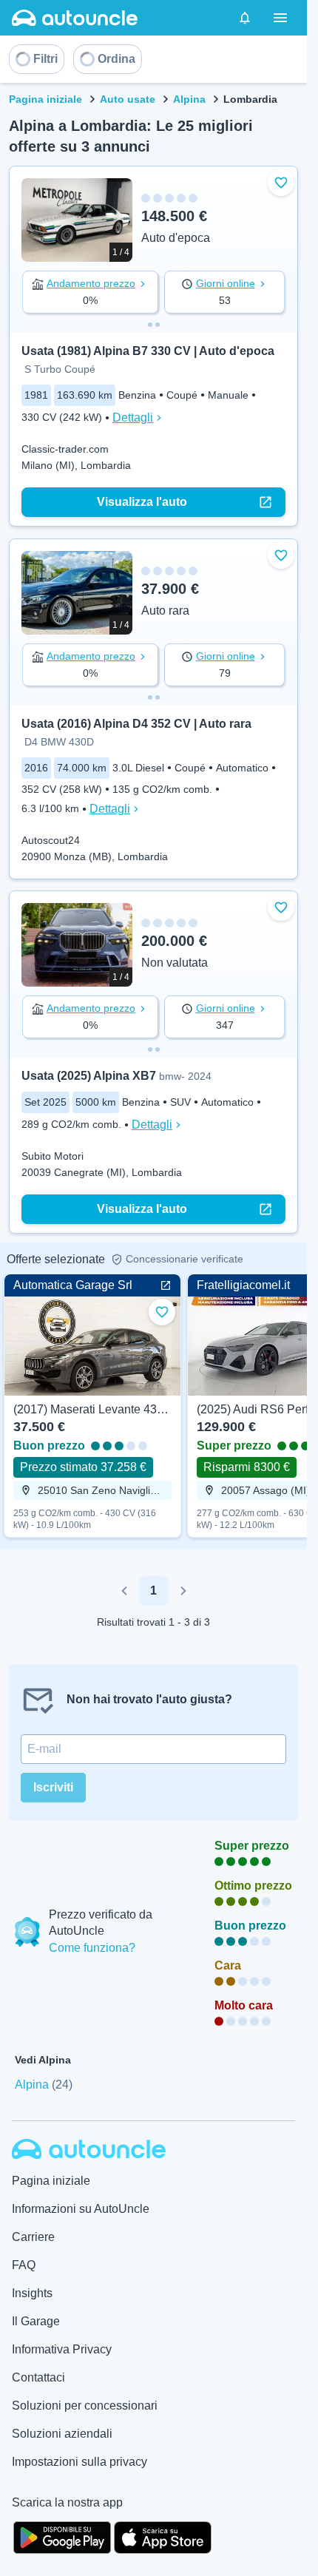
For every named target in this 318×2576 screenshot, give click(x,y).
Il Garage (36, 2321)
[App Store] (163, 2536)
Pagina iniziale (45, 99)
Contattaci (38, 2377)
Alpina (189, 99)
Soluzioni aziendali (62, 2434)
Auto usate (128, 99)
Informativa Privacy (62, 2349)
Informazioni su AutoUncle (81, 2209)
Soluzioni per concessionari (85, 2406)
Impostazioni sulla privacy (79, 2462)
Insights (32, 2293)
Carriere (33, 2237)
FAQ (24, 2265)
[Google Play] (62, 2536)
